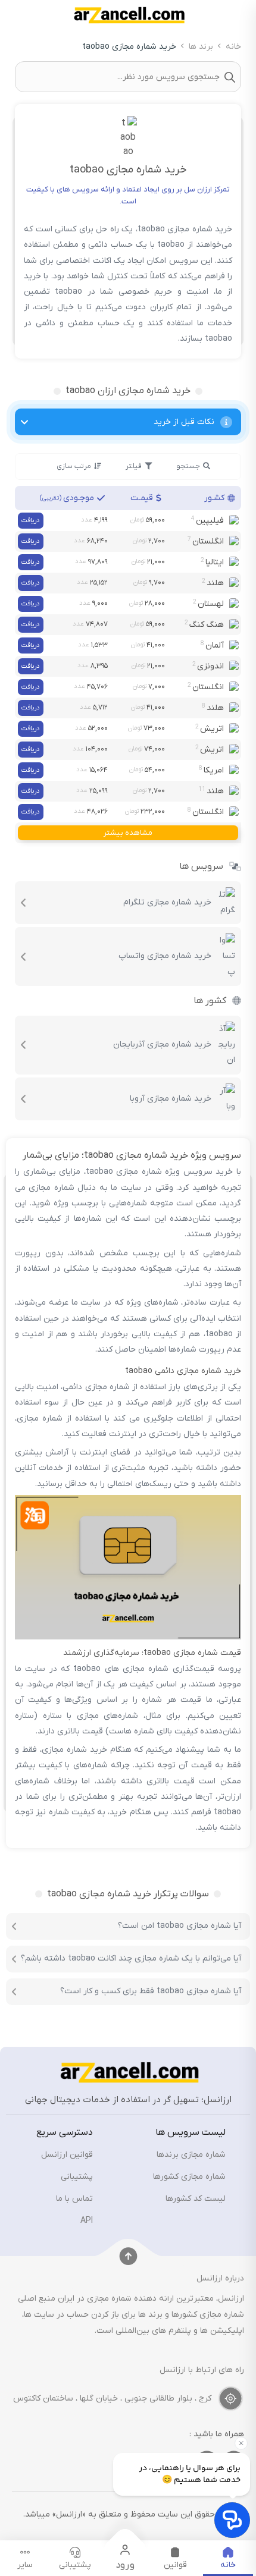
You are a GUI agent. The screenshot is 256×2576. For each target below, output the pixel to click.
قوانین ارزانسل (67, 2155)
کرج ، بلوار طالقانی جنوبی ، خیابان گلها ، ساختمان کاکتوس (112, 2398)
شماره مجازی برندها (191, 2155)
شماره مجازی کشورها (189, 2177)
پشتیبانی (77, 2177)
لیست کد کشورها (196, 2199)
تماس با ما (74, 2199)
